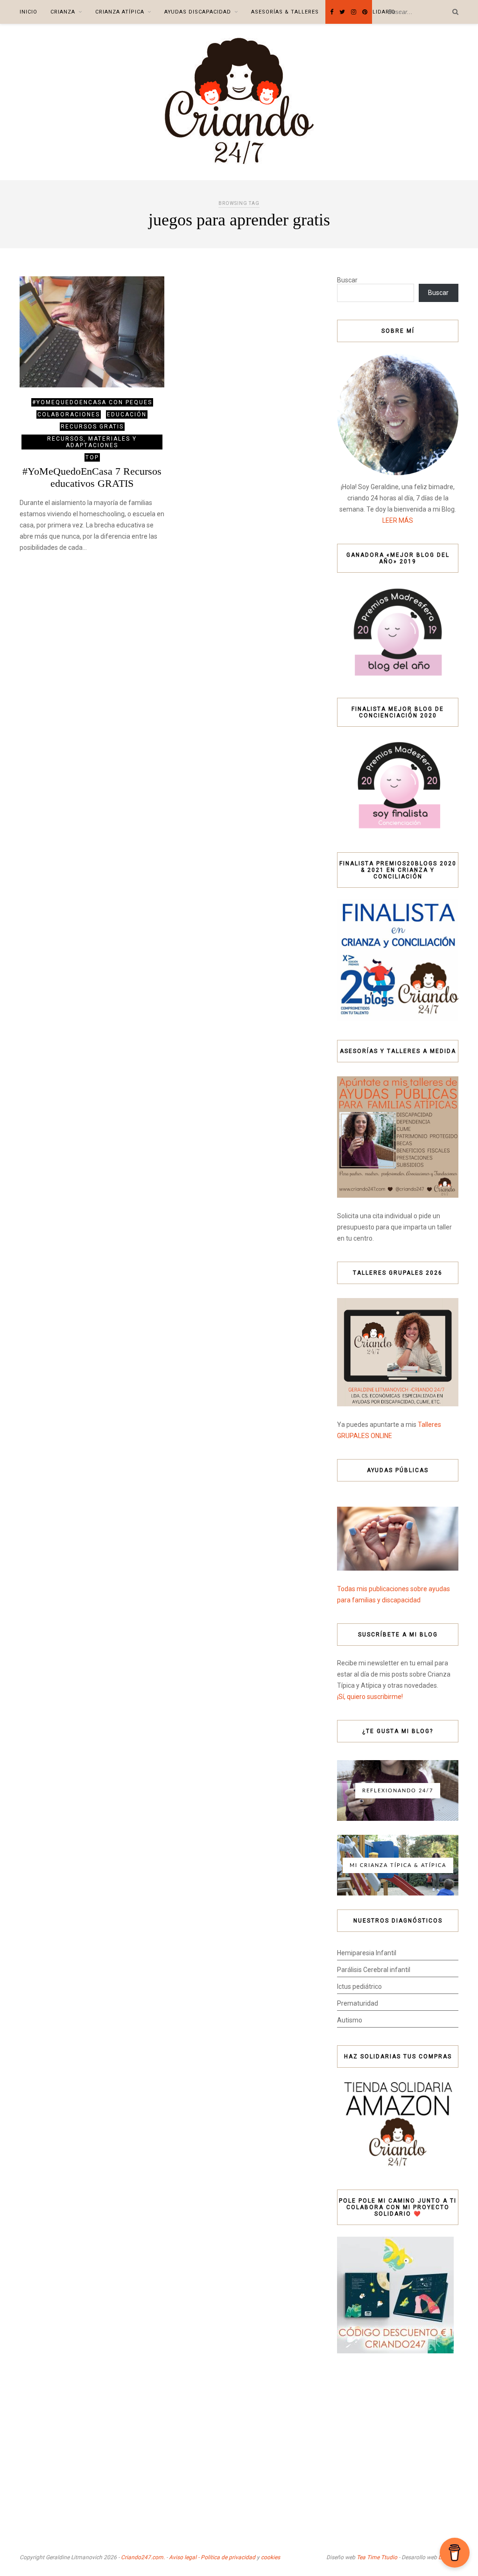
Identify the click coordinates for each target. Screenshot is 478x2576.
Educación (127, 414)
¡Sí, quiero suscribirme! (370, 1697)
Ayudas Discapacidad (198, 12)
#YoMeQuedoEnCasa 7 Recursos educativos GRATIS (92, 477)
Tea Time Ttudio (377, 2557)
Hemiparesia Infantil (367, 1953)
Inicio (28, 12)
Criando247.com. (143, 2557)
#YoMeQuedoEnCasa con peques (92, 402)
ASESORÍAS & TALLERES (285, 12)
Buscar (347, 280)
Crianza (63, 12)
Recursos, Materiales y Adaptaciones (92, 442)
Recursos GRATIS (92, 427)
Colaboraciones (69, 414)
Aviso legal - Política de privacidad (212, 2557)
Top (92, 457)
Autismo (350, 2020)
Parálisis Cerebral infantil (374, 1970)
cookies (271, 2557)
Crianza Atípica (120, 12)
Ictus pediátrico (359, 1986)
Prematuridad (358, 2003)
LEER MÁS (398, 520)
